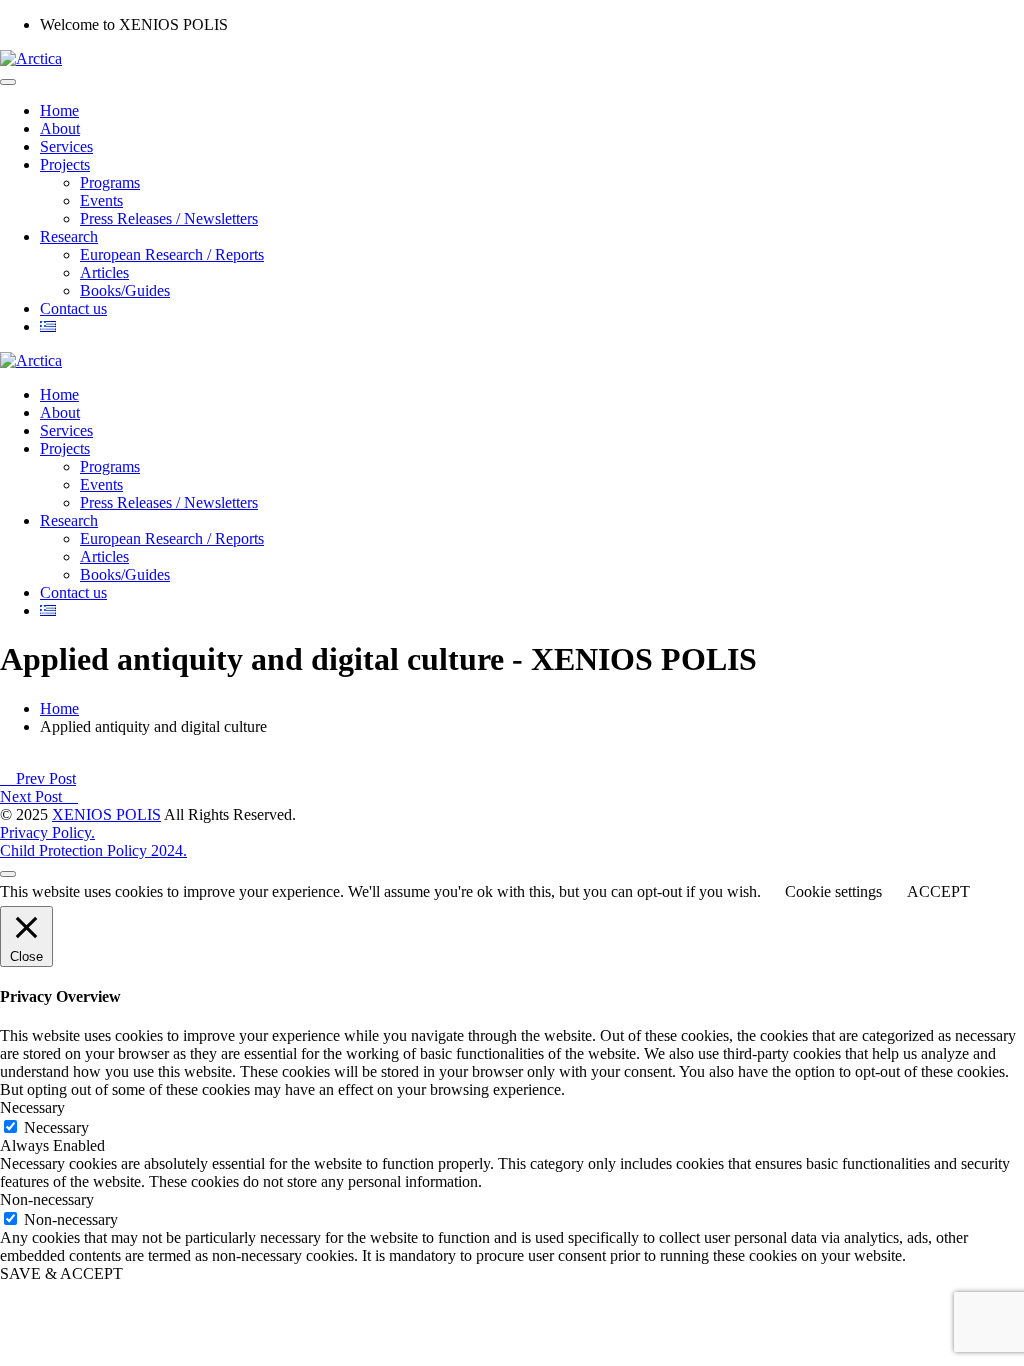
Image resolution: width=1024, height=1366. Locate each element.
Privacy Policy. (47, 832)
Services (66, 146)
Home (59, 110)
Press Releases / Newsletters (169, 218)
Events (101, 200)
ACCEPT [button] (938, 891)
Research (69, 236)
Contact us (73, 308)
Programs (110, 182)
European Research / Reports (172, 254)
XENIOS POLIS (106, 814)
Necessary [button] (32, 1107)
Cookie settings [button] (833, 891)
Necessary (56, 1127)
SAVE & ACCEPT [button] (61, 1273)
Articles (104, 272)
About (60, 128)
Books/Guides (125, 290)
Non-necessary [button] (47, 1199)
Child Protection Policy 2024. (93, 850)
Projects (65, 164)
